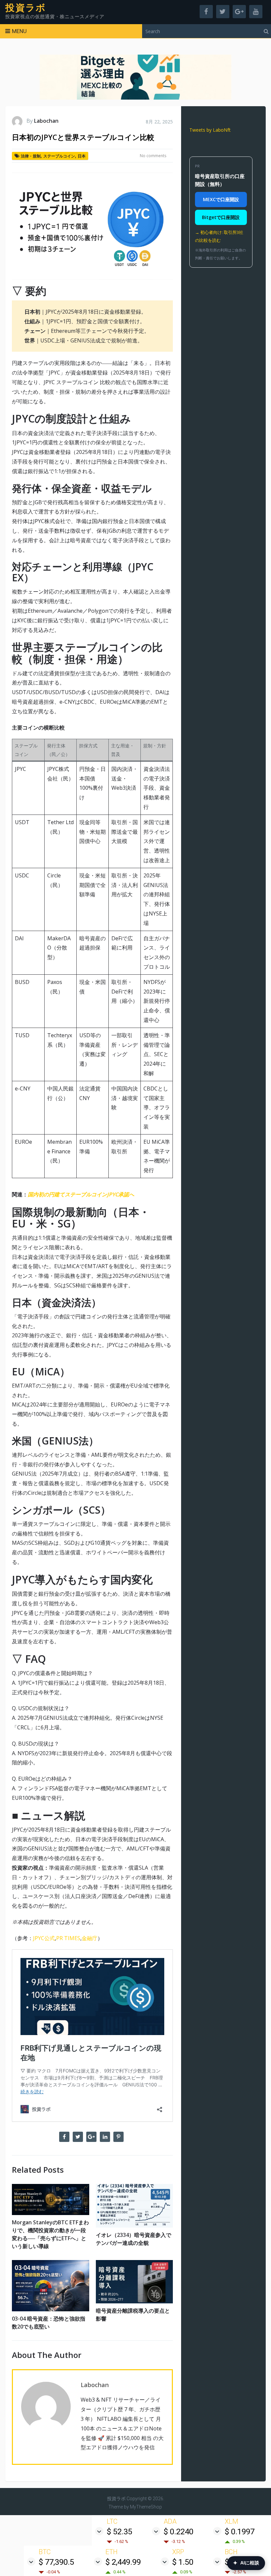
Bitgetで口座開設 (221, 217)
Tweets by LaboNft (210, 130)
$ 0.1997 (240, 2532)
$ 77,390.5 (56, 2562)
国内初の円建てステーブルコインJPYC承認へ (81, 1194)
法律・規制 (31, 156)
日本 (82, 156)
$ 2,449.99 (123, 2562)
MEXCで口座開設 (221, 199)
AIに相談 (246, 2563)
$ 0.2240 (178, 2532)
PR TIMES (68, 1938)
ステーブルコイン (59, 156)
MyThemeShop (146, 2507)
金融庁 (90, 1938)
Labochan (46, 121)
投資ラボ (26, 8)
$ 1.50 (183, 2562)
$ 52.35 (119, 2532)
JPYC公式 (44, 1938)
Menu (19, 31)
